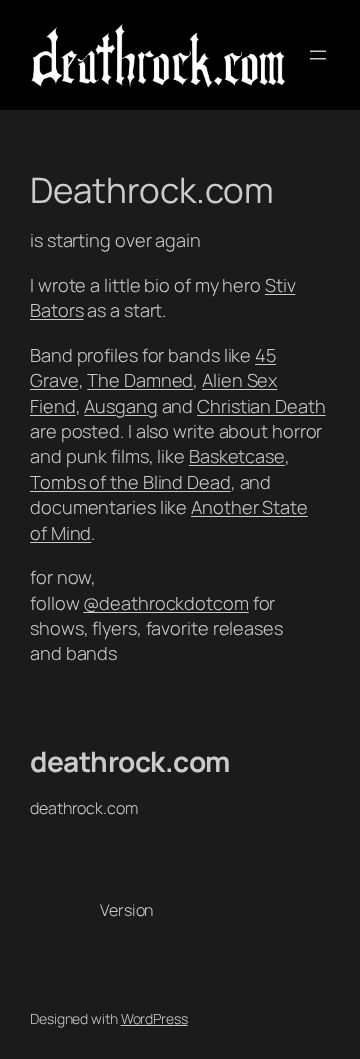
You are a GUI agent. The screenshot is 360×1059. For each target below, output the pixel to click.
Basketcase (237, 456)
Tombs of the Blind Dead (130, 482)
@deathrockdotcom (165, 603)
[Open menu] (318, 55)
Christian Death (261, 406)
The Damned (140, 380)
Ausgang (120, 406)
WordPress (154, 1018)
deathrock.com (130, 761)
